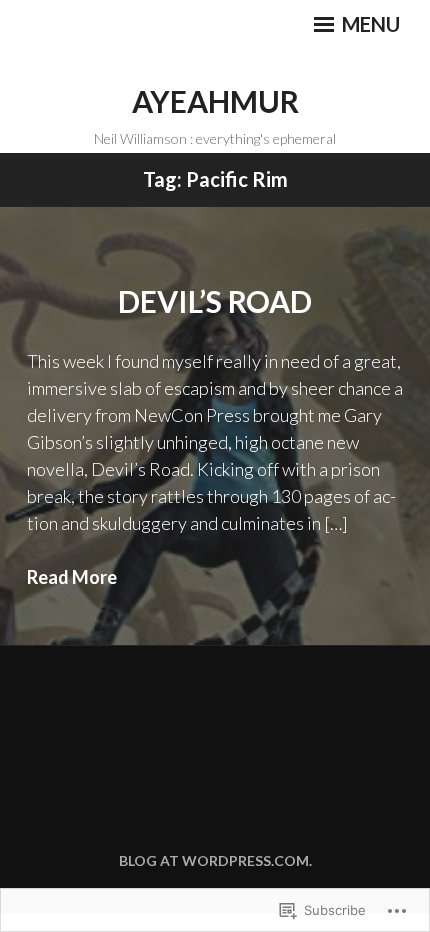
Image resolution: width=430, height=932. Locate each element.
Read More (72, 577)
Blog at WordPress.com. (215, 860)
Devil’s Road (215, 301)
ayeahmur (215, 101)
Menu (369, 24)
